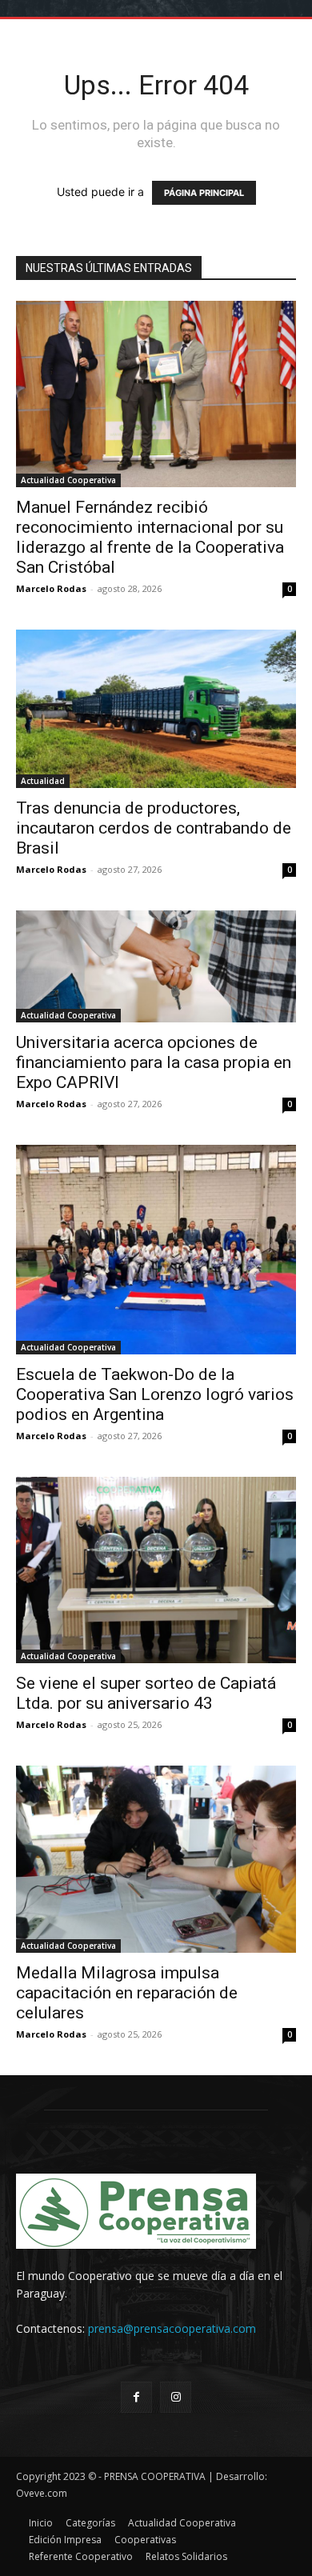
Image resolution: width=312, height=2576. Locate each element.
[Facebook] (136, 2397)
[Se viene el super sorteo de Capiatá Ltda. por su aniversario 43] (156, 1570)
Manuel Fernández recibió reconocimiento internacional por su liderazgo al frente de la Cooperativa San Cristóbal (150, 537)
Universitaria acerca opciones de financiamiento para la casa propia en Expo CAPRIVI (154, 1062)
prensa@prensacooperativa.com (172, 2328)
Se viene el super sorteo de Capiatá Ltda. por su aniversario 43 (146, 1693)
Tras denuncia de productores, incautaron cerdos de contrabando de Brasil (154, 828)
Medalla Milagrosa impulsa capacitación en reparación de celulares (127, 1993)
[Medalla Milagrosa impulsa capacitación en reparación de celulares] (156, 1859)
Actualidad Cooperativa (68, 480)
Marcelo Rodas (51, 588)
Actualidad (43, 781)
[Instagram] (176, 2397)
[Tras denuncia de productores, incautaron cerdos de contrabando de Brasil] (156, 708)
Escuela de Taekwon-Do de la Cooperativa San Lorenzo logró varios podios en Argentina (155, 1394)
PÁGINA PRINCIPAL (204, 193)
